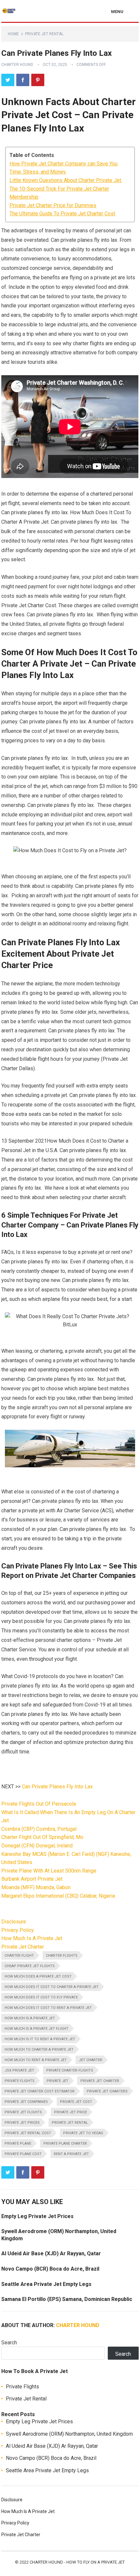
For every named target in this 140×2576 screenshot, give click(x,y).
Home (13, 34)
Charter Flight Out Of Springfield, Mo (42, 1837)
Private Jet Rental (44, 34)
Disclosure (14, 1922)
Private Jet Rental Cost (28, 2133)
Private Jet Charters (107, 2091)
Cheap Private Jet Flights (30, 1966)
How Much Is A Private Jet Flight (36, 2029)
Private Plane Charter (65, 2144)
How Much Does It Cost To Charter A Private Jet (52, 1987)
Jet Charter (91, 2060)
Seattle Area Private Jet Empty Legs (46, 2284)
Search (9, 2343)
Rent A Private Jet (71, 2154)
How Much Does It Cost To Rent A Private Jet (48, 2008)
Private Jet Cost (76, 2102)
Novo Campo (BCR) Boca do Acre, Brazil (50, 2269)
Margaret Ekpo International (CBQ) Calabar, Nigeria (58, 1896)
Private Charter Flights (70, 2070)
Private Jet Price (70, 2112)
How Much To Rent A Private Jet (36, 2060)
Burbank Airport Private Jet (32, 1879)
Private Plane (18, 2144)
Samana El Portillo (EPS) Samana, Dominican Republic (67, 2299)
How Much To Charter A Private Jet (39, 2050)
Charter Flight (19, 1956)
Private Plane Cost (23, 2154)
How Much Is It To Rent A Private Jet (40, 2039)
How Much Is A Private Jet (32, 1938)
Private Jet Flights (23, 2112)
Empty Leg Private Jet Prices (37, 2216)
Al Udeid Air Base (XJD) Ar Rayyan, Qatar (51, 2253)
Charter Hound (17, 65)
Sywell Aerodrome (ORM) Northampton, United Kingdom (69, 2434)
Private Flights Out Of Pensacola (39, 1804)
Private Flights (20, 2081)
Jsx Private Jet (19, 2070)
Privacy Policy (18, 1930)
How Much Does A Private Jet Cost (38, 1976)
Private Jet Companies (26, 2102)
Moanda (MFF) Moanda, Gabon (36, 1887)
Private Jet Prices (22, 2123)
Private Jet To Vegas (83, 2133)
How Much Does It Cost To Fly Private (41, 1997)
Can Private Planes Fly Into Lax (57, 1787)
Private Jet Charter (23, 1947)
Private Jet (57, 2081)
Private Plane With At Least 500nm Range (49, 1871)
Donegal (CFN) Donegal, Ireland (37, 1846)
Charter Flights (62, 1956)
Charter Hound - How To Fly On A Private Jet (77, 2562)
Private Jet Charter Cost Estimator (40, 2091)
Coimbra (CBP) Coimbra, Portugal (39, 1829)
